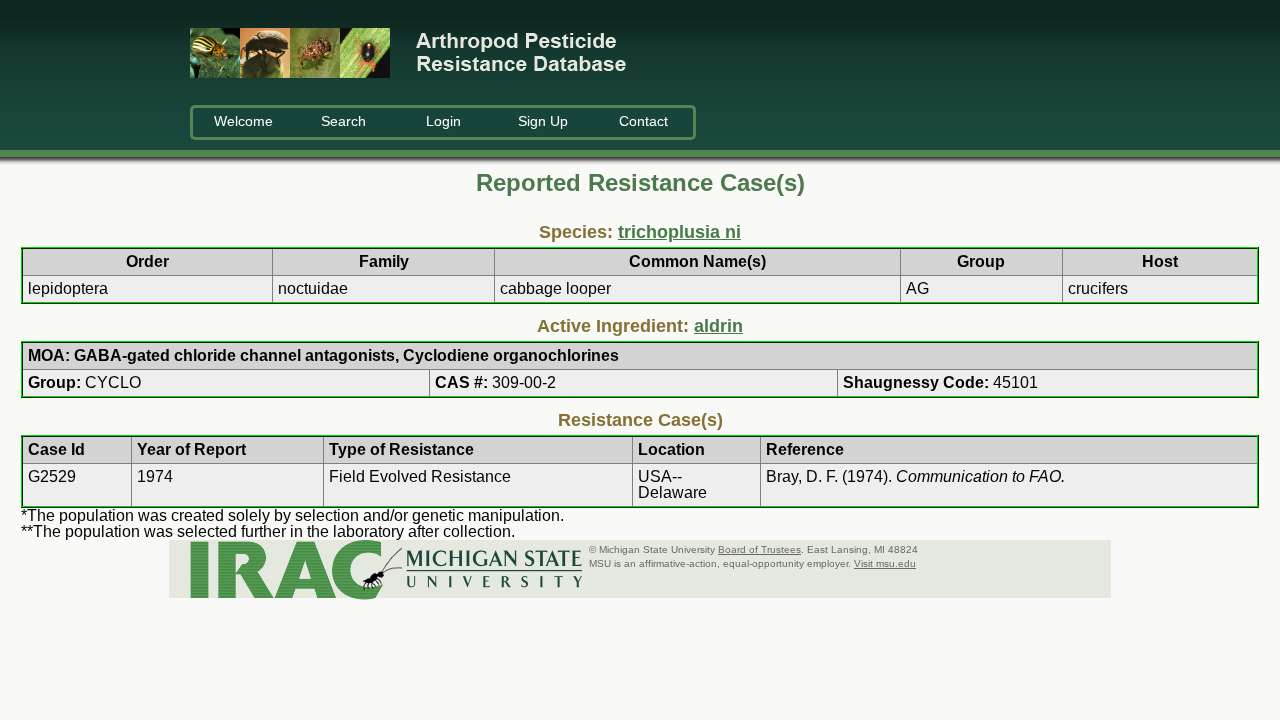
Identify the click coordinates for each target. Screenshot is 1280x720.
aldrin (718, 326)
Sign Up (543, 121)
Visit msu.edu (885, 563)
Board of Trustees (759, 549)
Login (443, 121)
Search (343, 121)
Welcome (243, 121)
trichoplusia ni (679, 232)
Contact (643, 121)
